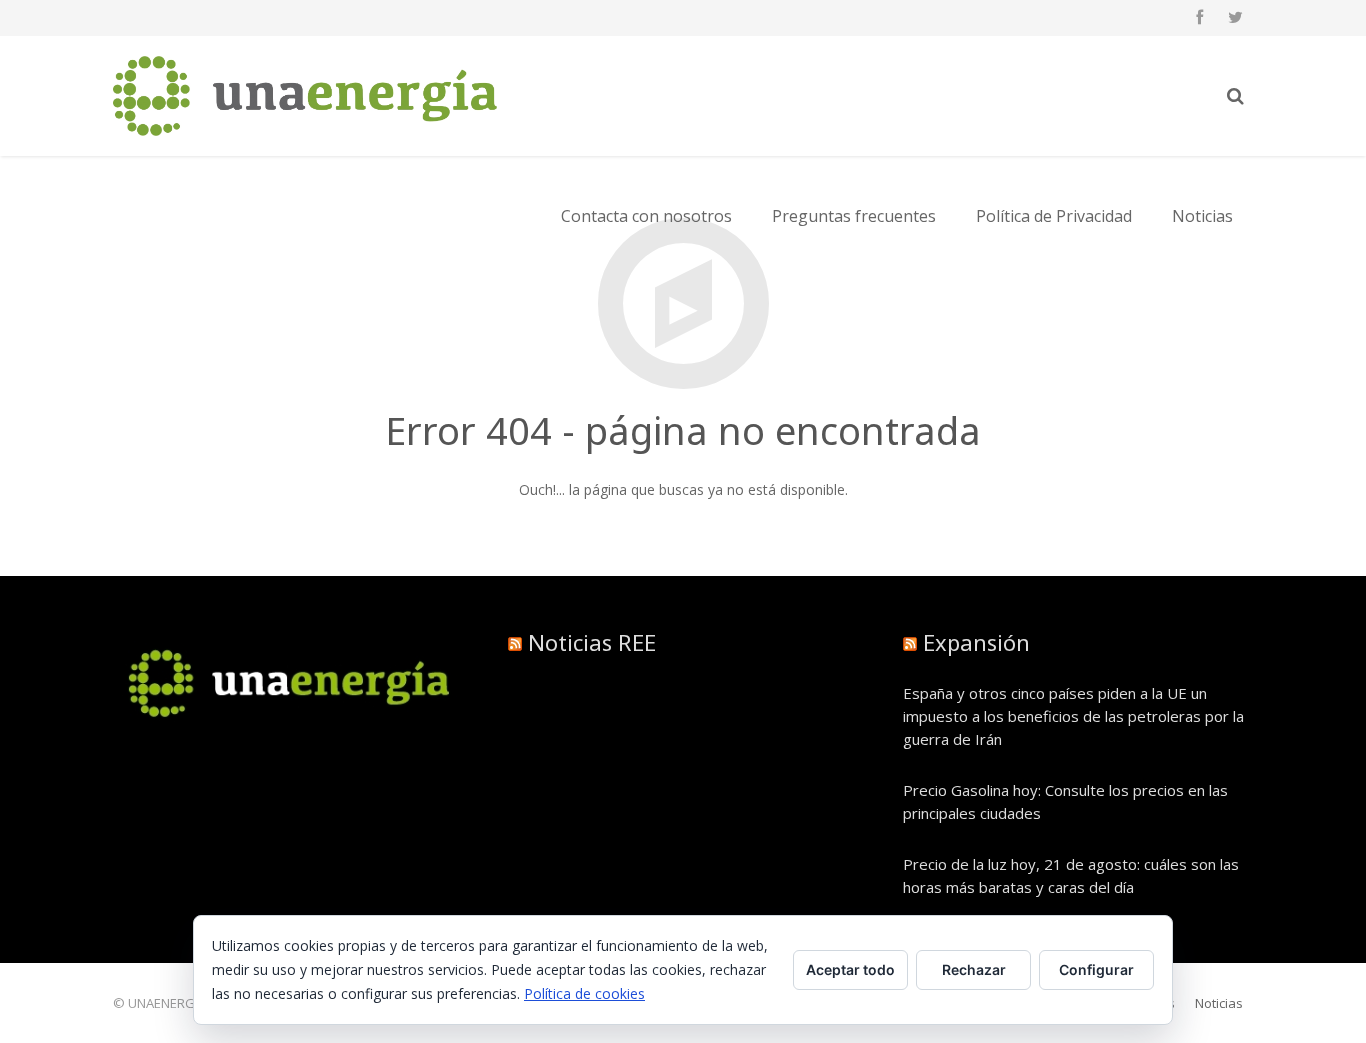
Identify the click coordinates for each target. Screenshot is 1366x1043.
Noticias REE (592, 642)
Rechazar (974, 969)
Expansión (976, 642)
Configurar (1096, 969)
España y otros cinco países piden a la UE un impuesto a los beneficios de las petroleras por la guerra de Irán (1073, 716)
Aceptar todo (850, 969)
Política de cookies (584, 993)
